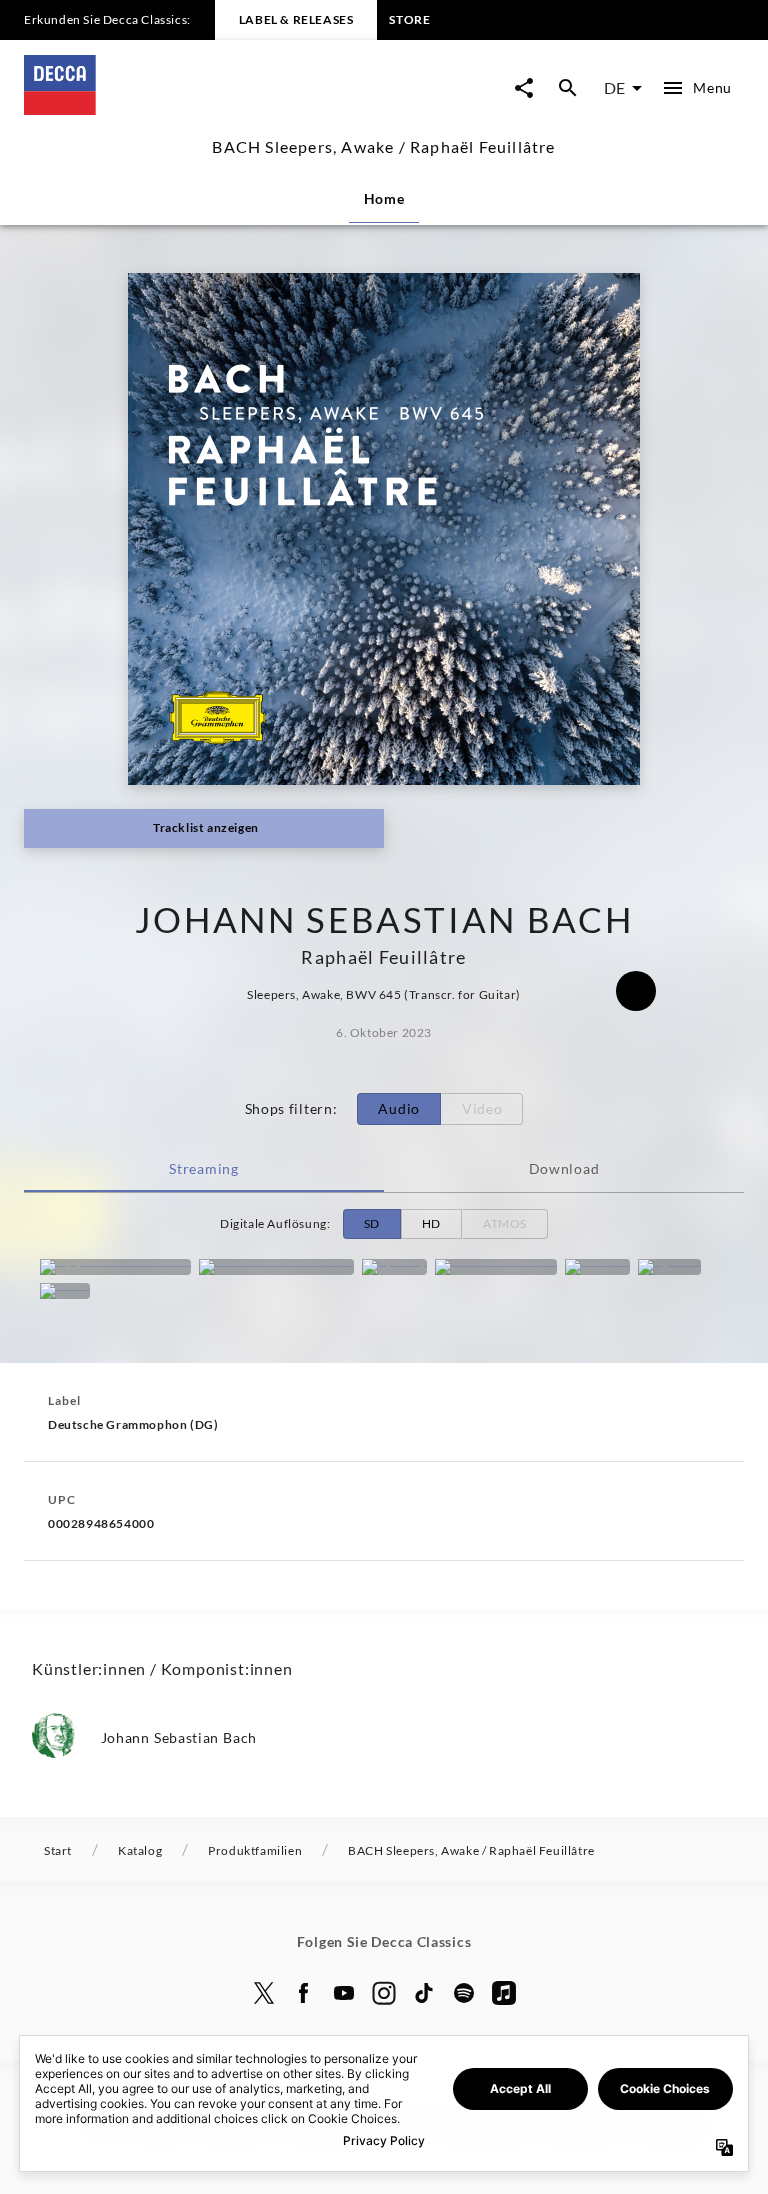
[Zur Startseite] (204, 108)
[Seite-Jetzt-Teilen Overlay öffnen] (524, 88)
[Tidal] (65, 1291)
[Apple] (504, 1993)
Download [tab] (564, 1168)
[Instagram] (384, 1993)
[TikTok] (424, 1993)
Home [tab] (384, 198)
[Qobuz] (669, 1267)
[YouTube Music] (496, 1267)
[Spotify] (394, 1267)
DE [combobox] (614, 87)
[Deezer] (597, 1267)
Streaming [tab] (203, 1168)
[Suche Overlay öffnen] (568, 88)
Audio (399, 1108)
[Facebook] (304, 1993)
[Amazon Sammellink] (276, 1267)
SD (372, 1223)
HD (431, 1223)
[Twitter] (264, 1993)
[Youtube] (344, 1993)
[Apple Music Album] (115, 1267)
